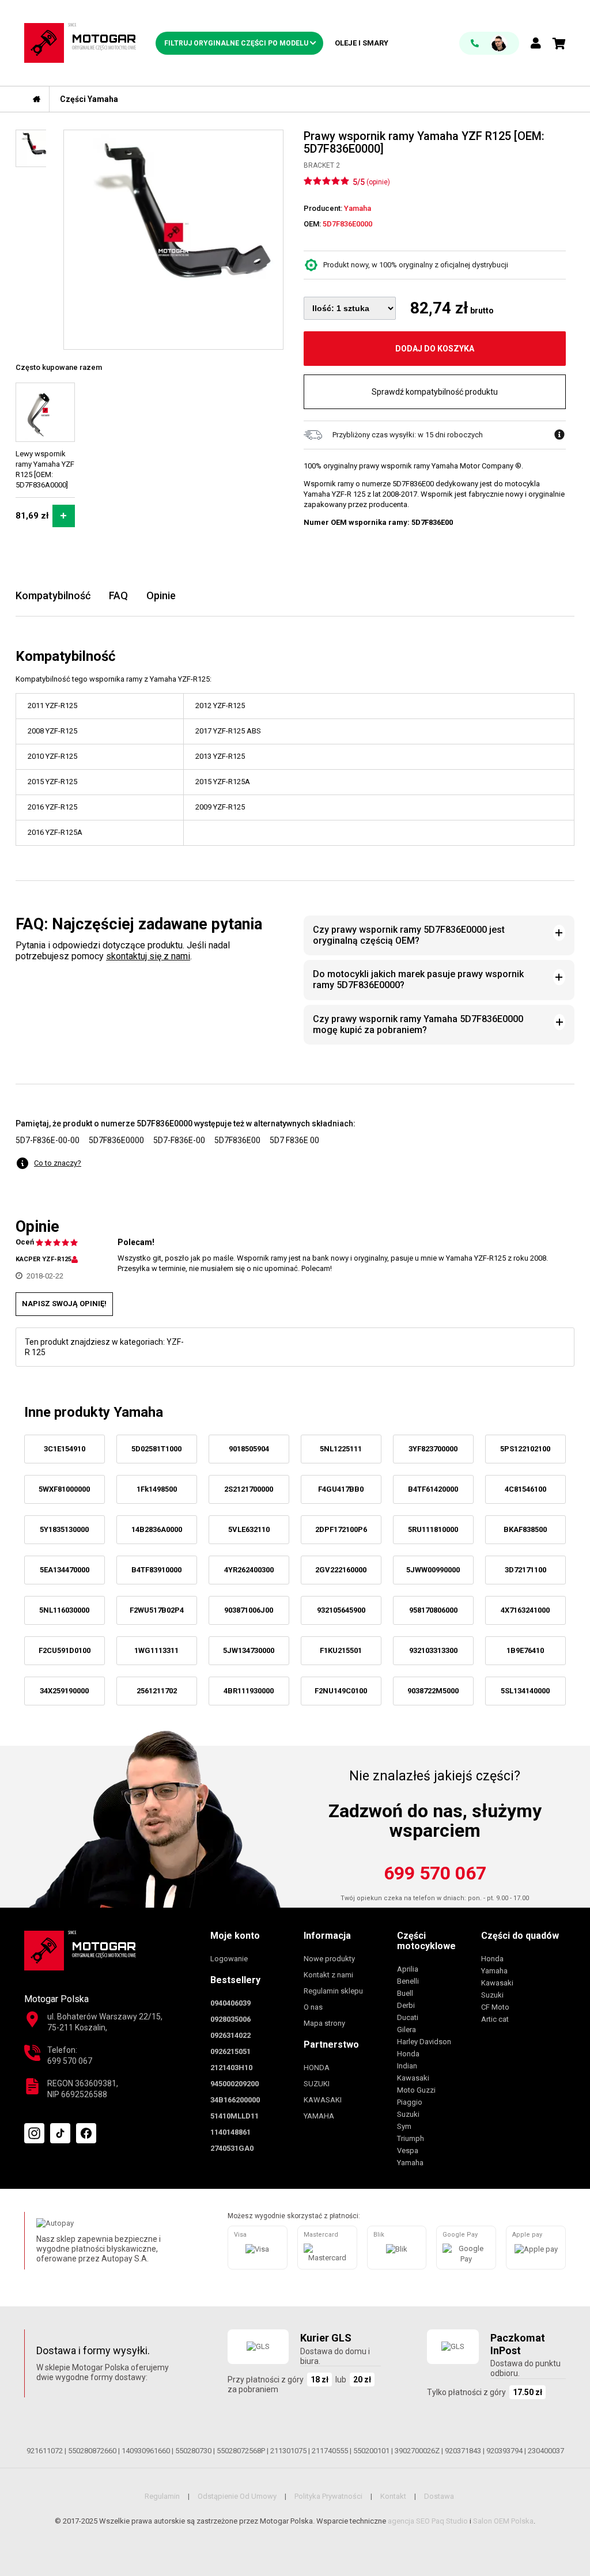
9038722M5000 (433, 1691)
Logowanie (229, 1959)
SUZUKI (317, 2084)
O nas (313, 2007)
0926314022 (230, 2035)
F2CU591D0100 (65, 1650)
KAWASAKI (323, 2100)
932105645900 (341, 1610)
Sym (404, 2126)
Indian (407, 2066)
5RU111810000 (433, 1529)
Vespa (408, 2151)
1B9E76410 (525, 1650)
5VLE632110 (249, 1529)
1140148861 (230, 2132)
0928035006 (230, 2019)
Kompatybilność (53, 595)
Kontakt (393, 2496)
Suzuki (408, 2114)
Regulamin (162, 2496)
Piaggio (410, 2102)
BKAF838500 (525, 1529)
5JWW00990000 (433, 1570)
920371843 (463, 2451)
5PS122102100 (525, 1449)
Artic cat (495, 2019)
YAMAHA (319, 2116)
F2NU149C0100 (341, 1691)
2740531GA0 (232, 2148)
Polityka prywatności (328, 2496)
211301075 (288, 2451)
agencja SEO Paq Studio (428, 2521)
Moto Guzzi (416, 2090)
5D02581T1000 (156, 1449)
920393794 (504, 2451)
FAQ (118, 595)
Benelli (408, 1981)
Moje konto (235, 1936)
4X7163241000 (525, 1610)
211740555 (330, 2451)
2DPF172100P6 (341, 1529)
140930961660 (146, 2451)
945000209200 (235, 2084)
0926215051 (230, 2051)
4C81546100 (525, 1489)
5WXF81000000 (64, 1489)
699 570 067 (435, 1873)
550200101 (371, 2451)
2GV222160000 (341, 1570)
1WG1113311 (156, 1650)
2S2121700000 (249, 1489)
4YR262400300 (249, 1570)
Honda (408, 2054)
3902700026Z (417, 2451)
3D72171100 (525, 1570)
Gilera (406, 2030)
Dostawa (439, 2496)
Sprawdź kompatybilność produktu (435, 392)
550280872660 (92, 2451)
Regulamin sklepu (333, 1991)
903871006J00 (249, 1610)
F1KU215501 (341, 1650)
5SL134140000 (525, 1691)
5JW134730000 (249, 1650)
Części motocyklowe (426, 1941)
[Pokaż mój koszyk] (559, 44)
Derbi (406, 2005)
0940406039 (230, 2003)
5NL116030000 (64, 1610)
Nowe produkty (329, 1959)
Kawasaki (413, 2078)
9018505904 (249, 1449)
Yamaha (410, 2163)
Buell (405, 1993)
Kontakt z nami (328, 1975)
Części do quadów (520, 1936)
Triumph (411, 2138)
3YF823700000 (433, 1449)
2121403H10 (231, 2068)
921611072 (45, 2451)
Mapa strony (324, 2023)
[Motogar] (80, 42)
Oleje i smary (362, 43)
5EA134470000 (65, 1570)
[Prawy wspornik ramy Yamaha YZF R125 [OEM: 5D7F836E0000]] (173, 240)
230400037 (546, 2451)
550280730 (193, 2451)
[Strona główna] (37, 99)
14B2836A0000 (157, 1529)
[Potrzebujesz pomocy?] (489, 43)
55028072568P (241, 2451)
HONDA (317, 2068)
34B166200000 (235, 2100)
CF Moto (495, 2007)
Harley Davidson (424, 2042)
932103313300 (433, 1650)
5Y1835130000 (64, 1529)
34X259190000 (64, 1691)
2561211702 (157, 1691)
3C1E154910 (65, 1449)
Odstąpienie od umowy (237, 2496)
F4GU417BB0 (341, 1489)
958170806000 (433, 1610)
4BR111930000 (249, 1691)
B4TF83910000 (156, 1570)
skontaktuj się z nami (148, 956)
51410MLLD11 (235, 2116)
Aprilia (408, 1969)
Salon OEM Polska (503, 2521)
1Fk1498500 (157, 1489)
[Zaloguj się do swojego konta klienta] (536, 44)
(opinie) (378, 182)
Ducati (408, 2017)
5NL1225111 (341, 1449)
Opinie (161, 595)
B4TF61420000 (433, 1489)
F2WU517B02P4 (157, 1610)
